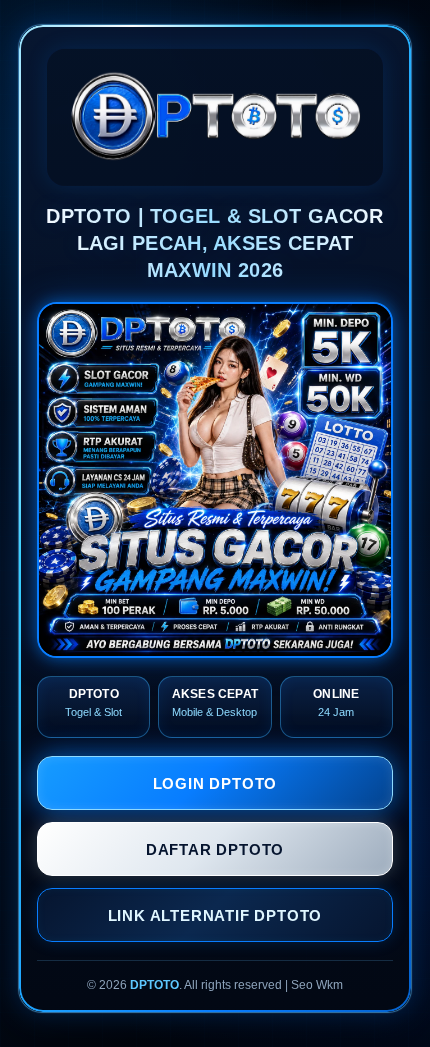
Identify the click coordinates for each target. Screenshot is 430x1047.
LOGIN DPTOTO (215, 783)
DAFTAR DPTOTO (215, 849)
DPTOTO (154, 985)
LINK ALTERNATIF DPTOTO (215, 915)
